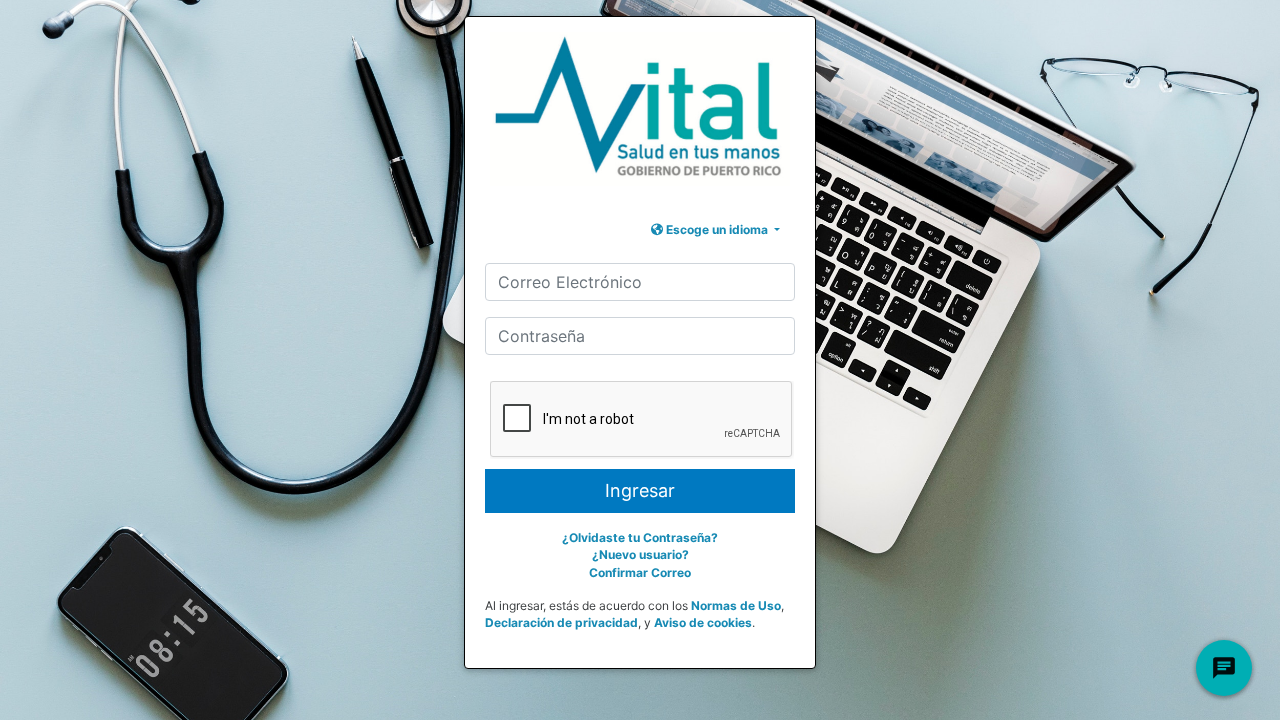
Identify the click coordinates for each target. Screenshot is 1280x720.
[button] (715, 229)
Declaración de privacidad (561, 622)
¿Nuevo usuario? (640, 554)
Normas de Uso (736, 605)
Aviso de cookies (703, 622)
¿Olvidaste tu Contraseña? (640, 537)
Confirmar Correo (640, 572)
